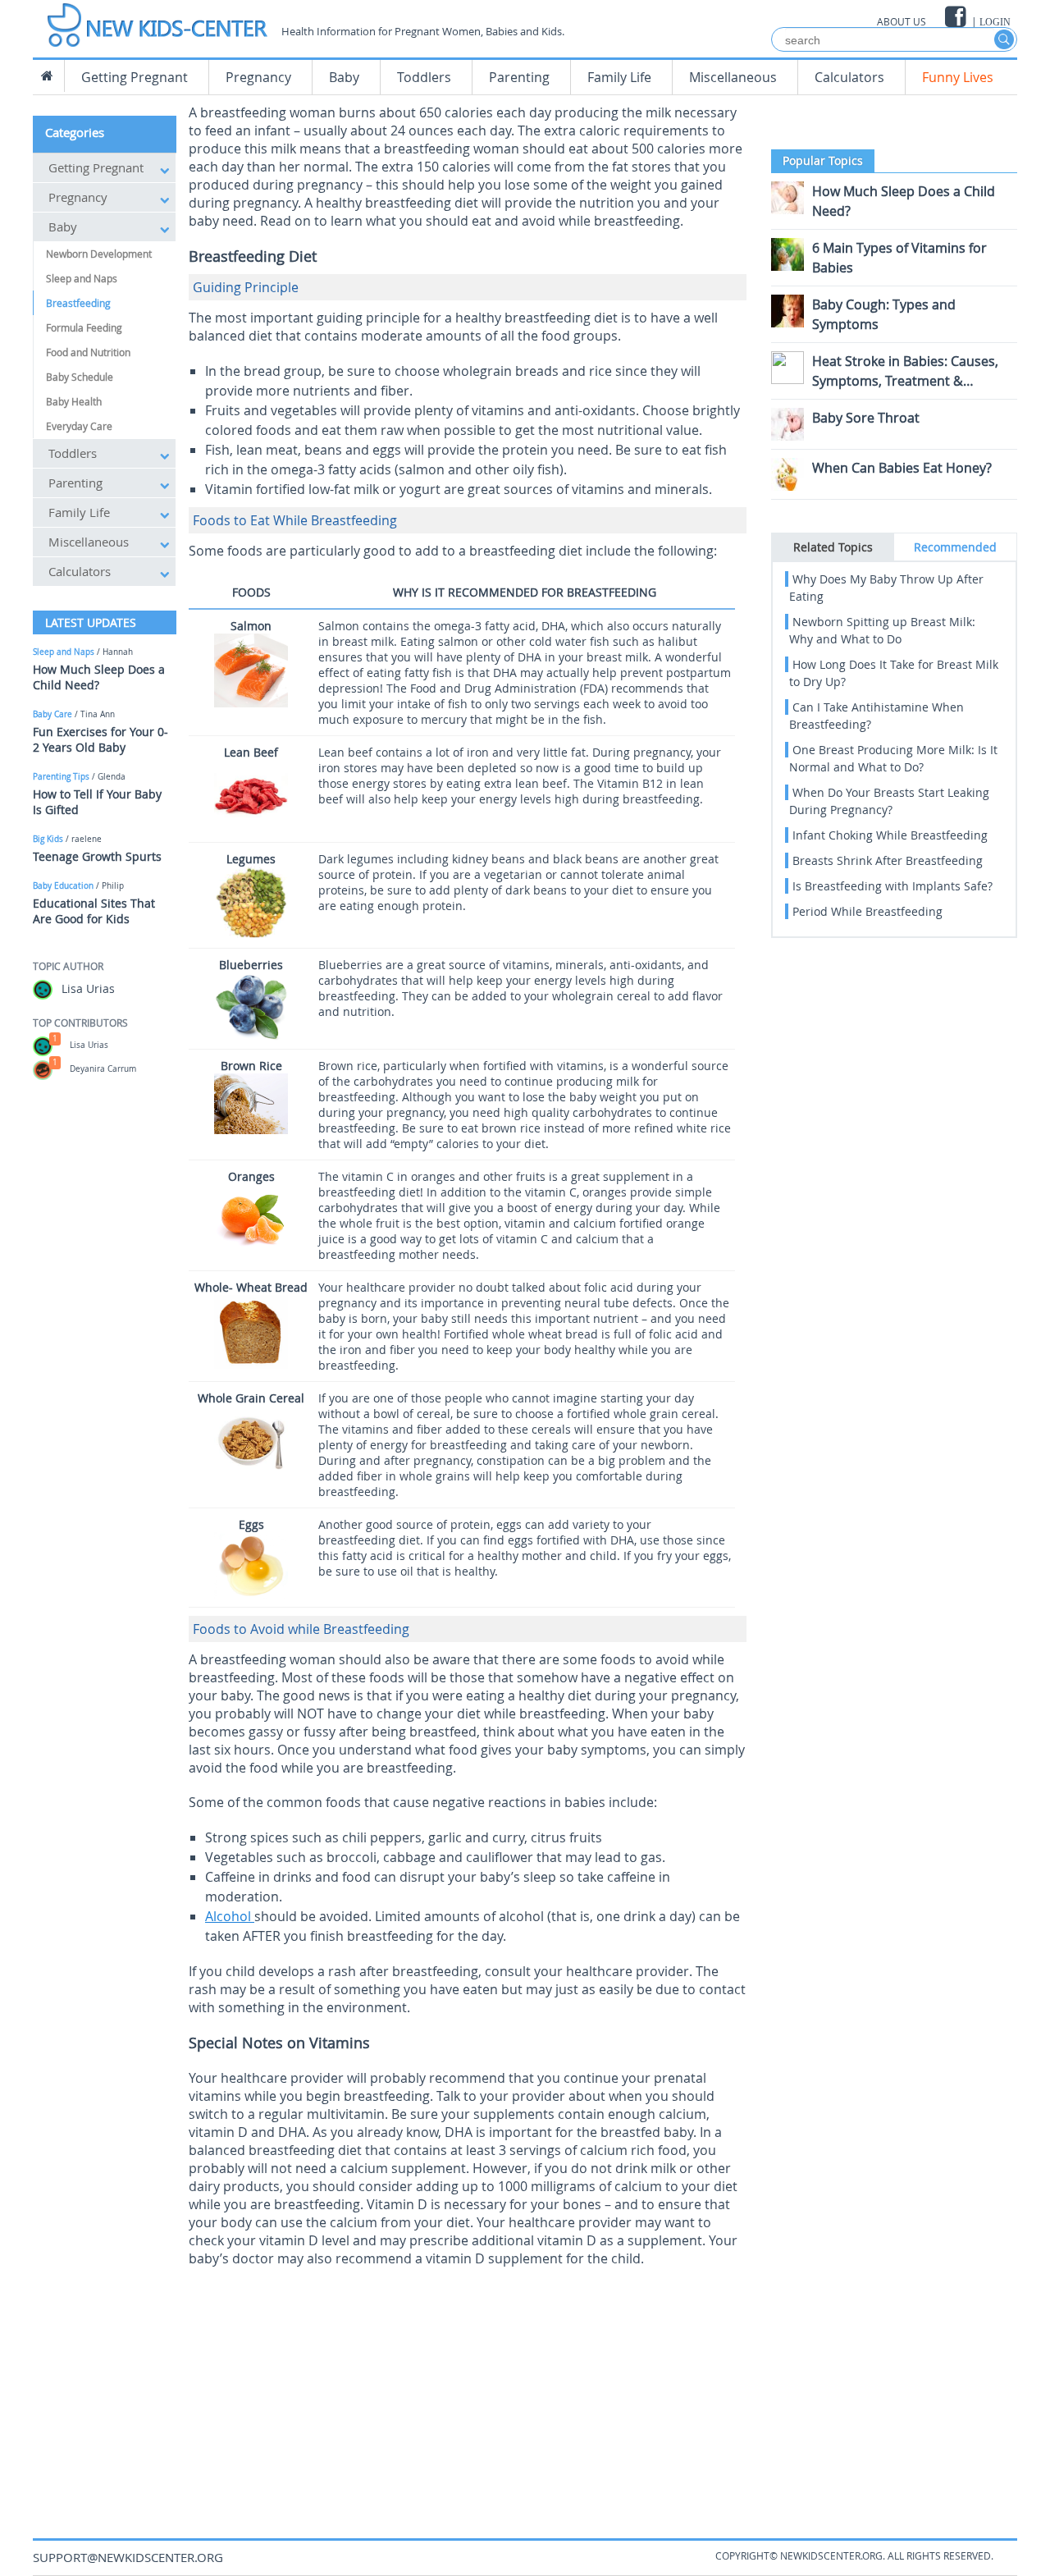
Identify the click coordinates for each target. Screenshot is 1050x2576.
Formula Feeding (84, 327)
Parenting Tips (61, 777)
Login (995, 22)
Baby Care (52, 714)
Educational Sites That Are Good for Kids (94, 911)
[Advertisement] (468, 2391)
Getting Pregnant (135, 77)
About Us (902, 21)
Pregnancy (258, 77)
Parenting (519, 77)
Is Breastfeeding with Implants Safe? (892, 886)
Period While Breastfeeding (867, 911)
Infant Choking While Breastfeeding (890, 835)
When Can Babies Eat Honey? (902, 468)
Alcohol (230, 1916)
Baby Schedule (80, 377)
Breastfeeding (78, 303)
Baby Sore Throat (866, 418)
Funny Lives (958, 77)
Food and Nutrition (88, 352)
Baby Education (63, 886)
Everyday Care (79, 426)
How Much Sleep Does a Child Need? (99, 677)
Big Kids (48, 839)
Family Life (619, 77)
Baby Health (74, 401)
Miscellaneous (733, 77)
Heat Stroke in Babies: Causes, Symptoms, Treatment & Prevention (905, 381)
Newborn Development (99, 254)
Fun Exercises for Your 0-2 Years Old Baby (100, 739)
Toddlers (424, 77)
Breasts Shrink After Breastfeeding (888, 860)
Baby (344, 77)
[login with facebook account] (957, 17)
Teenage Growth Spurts (97, 856)
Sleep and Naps (82, 278)
